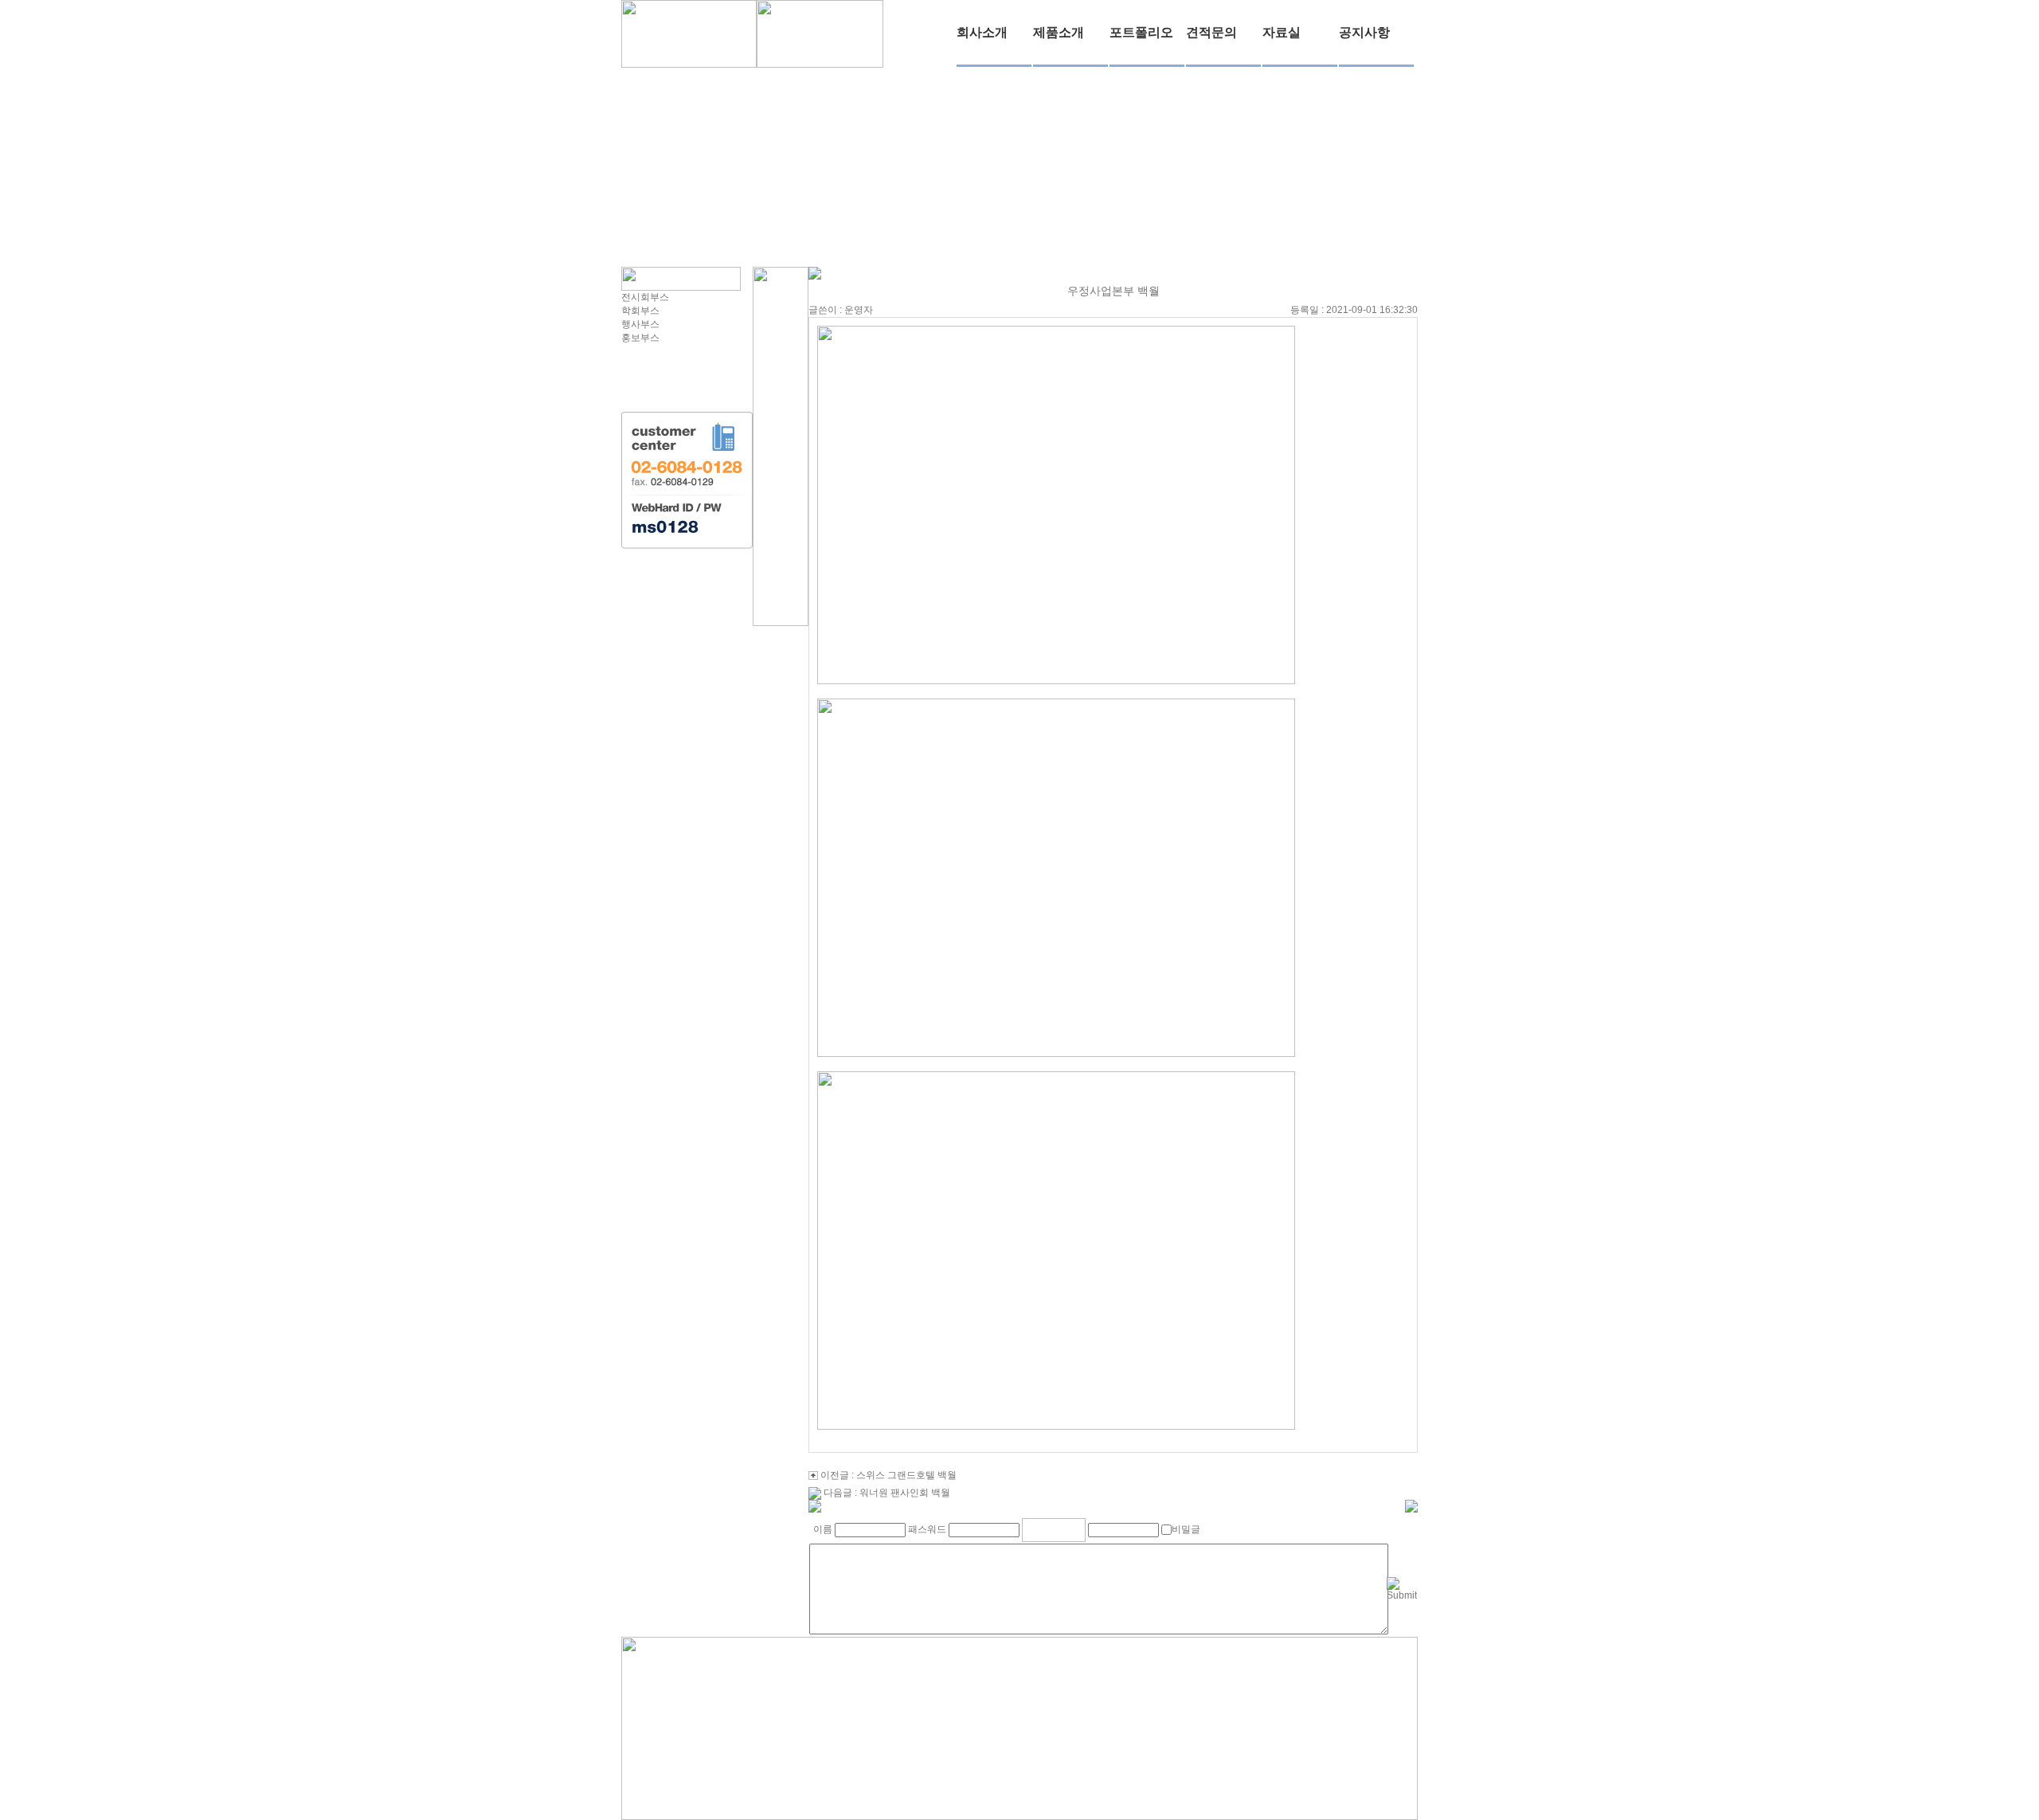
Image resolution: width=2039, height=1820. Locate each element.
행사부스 (640, 324)
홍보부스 (640, 338)
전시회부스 (645, 297)
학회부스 (640, 311)
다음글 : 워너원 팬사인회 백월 (887, 1493)
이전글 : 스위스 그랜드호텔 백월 (888, 1475)
